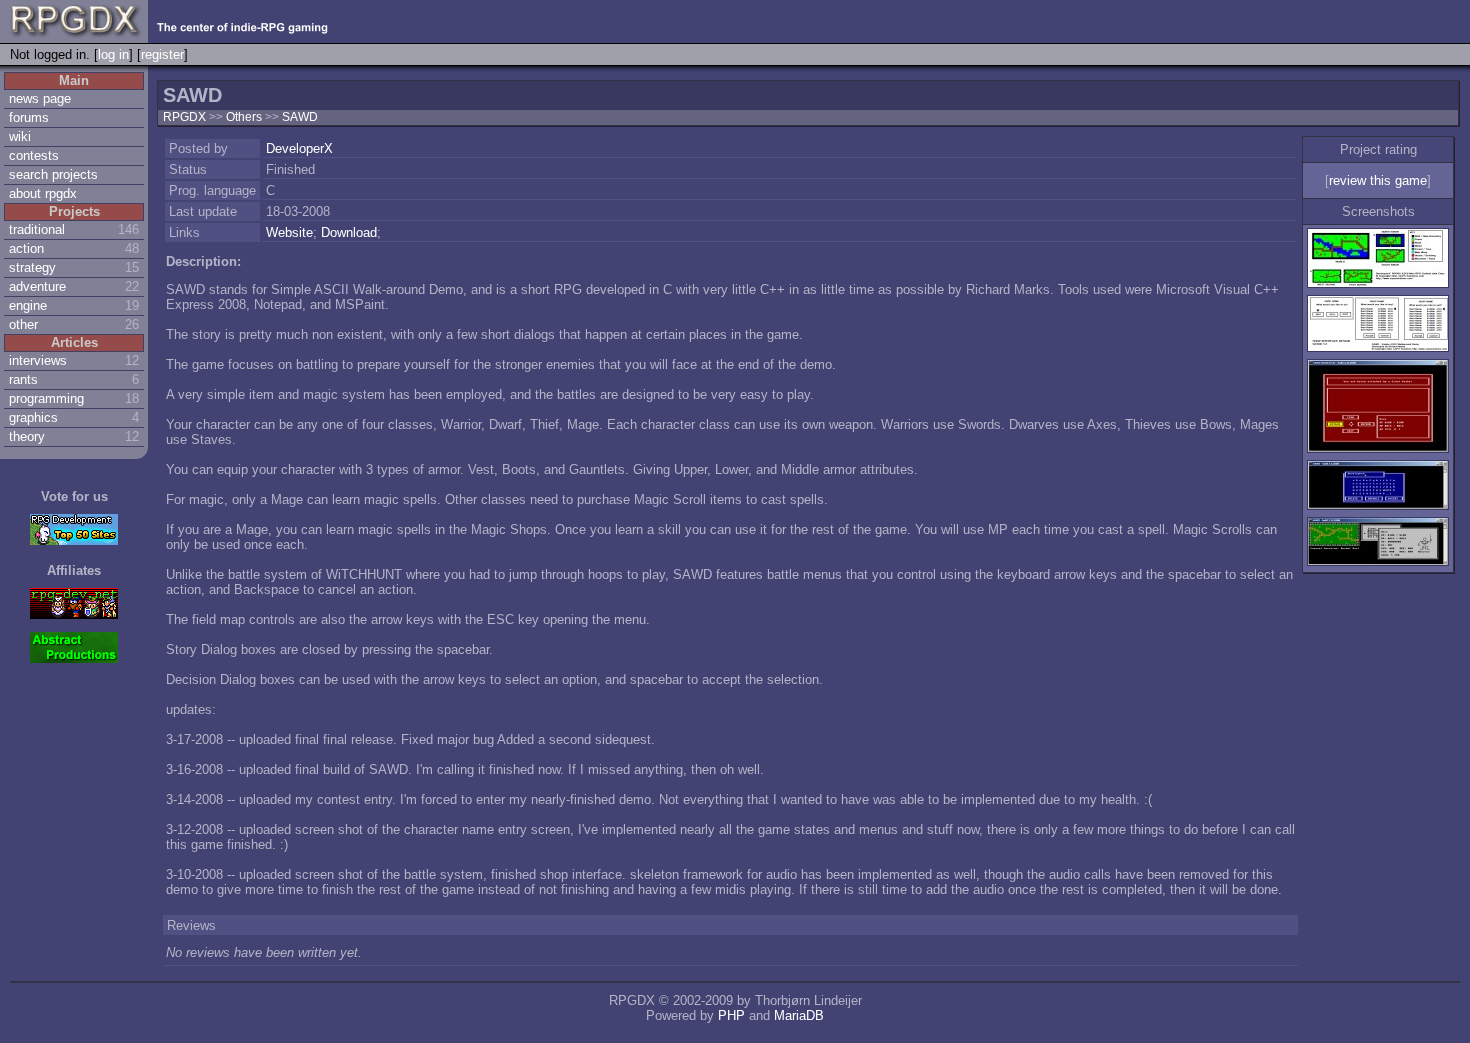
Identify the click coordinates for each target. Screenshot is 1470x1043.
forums (29, 117)
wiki (20, 136)
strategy (32, 267)
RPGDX (184, 117)
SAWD (300, 117)
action (26, 248)
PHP (731, 1015)
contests (34, 155)
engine (28, 305)
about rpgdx (43, 193)
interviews (38, 360)
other (23, 324)
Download (349, 232)
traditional (37, 229)
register (162, 54)
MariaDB (799, 1015)
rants (23, 379)
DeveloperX (299, 148)
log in (113, 54)
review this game (1378, 180)
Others (245, 117)
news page (40, 98)
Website (289, 232)
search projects (53, 174)
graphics (33, 417)
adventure (37, 286)
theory (27, 436)
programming (46, 398)
